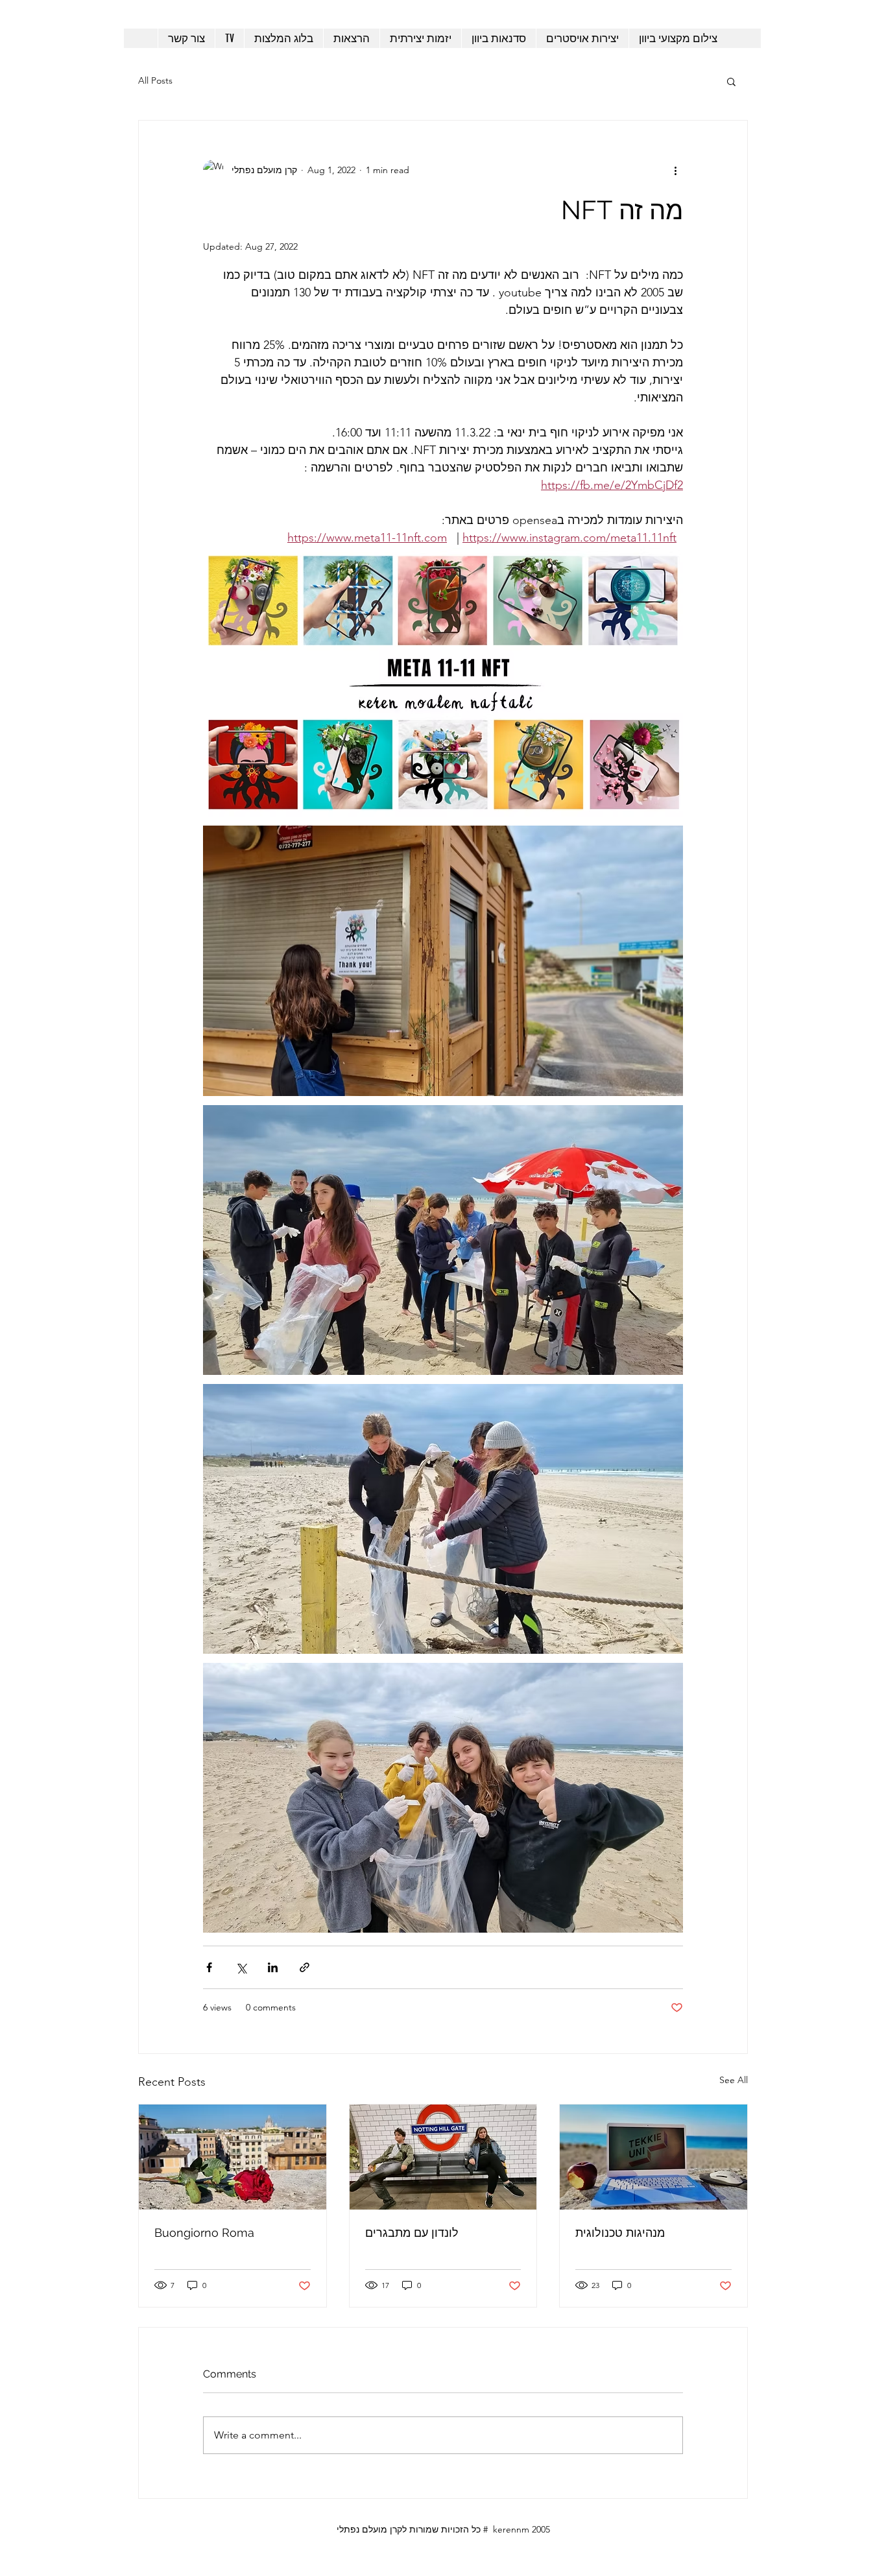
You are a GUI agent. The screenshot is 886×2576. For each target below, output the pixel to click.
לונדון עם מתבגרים (412, 2233)
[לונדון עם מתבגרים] (443, 2157)
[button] (731, 81)
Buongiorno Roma (204, 2233)
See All (734, 2080)
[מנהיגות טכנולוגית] (653, 2157)
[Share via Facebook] (209, 1967)
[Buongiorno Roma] (233, 2157)
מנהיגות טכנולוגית (620, 2233)
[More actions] (675, 170)
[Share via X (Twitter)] (241, 1967)
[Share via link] (305, 1967)
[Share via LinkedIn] (273, 1967)
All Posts (155, 80)
